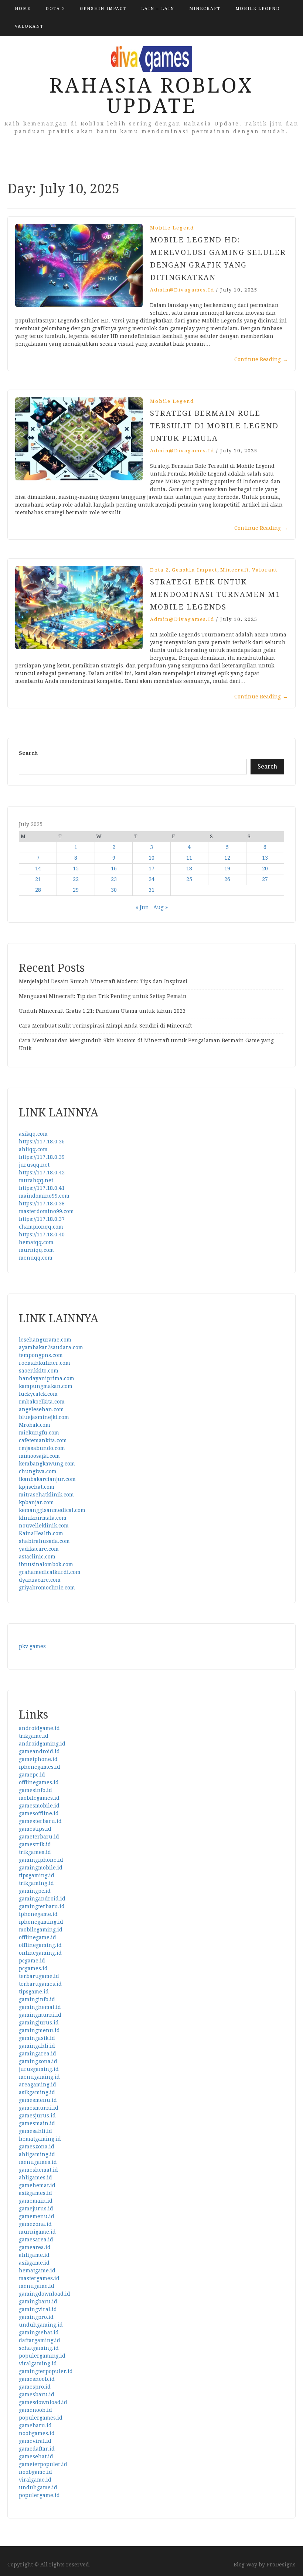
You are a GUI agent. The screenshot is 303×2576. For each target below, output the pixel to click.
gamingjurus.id (39, 2023)
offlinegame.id (38, 1937)
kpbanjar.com (36, 1502)
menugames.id (38, 2162)
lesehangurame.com (45, 1340)
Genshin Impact (103, 9)
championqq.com (41, 1227)
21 (38, 879)
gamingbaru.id (38, 2302)
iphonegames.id (40, 1767)
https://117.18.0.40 (42, 1235)
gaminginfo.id (37, 1999)
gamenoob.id (35, 2410)
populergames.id (41, 2418)
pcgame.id (32, 1961)
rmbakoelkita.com (42, 1402)
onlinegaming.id (40, 1953)
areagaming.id (38, 2085)
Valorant (29, 26)
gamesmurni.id (39, 2108)
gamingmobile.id (41, 1868)
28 (38, 890)
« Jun (142, 907)
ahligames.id (35, 2178)
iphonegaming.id (41, 1922)
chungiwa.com (38, 1471)
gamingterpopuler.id (46, 2371)
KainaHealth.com (41, 1533)
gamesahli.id (35, 2131)
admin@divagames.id (182, 290)
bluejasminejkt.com (44, 1417)
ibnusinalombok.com (46, 1564)
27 (265, 879)
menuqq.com (36, 1258)
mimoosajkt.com (39, 1456)
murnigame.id (37, 2232)
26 (227, 879)
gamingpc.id (35, 1891)
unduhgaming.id (41, 2325)
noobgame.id (35, 2472)
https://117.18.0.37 (42, 1219)
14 (38, 869)
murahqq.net (36, 1180)
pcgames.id (33, 1968)
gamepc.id (32, 1775)
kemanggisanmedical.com (52, 1510)
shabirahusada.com (44, 1541)
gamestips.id (35, 1829)
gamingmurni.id (40, 2015)
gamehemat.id (37, 2185)
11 (189, 858)
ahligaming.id (37, 2154)
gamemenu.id (37, 2216)
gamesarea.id (36, 2240)
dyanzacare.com (40, 1580)
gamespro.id (35, 2387)
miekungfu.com (39, 1433)
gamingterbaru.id (42, 1906)
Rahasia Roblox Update (151, 96)
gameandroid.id (39, 1751)
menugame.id (37, 2286)
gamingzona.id (38, 2061)
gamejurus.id (36, 2209)
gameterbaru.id (39, 1837)
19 (227, 869)
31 (151, 890)
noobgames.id (37, 2433)
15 (76, 869)
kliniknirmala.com (43, 1518)
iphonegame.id (38, 1914)
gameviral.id (35, 2441)
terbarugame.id (39, 1976)
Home (23, 9)
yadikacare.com (39, 1549)
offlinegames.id (39, 1782)
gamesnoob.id (37, 2379)
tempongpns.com (41, 1355)
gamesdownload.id (43, 2402)
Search (28, 753)
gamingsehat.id (39, 2332)
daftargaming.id (40, 2340)
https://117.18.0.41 (42, 1188)
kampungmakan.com (46, 1386)
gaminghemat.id (40, 2007)
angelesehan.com (41, 1409)
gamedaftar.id (37, 2449)
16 (114, 869)
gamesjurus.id (37, 2116)
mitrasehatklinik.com (46, 1495)
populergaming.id (42, 2356)
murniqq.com (36, 1250)
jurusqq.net (34, 1165)
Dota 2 (55, 9)
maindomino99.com (44, 1196)
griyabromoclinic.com (47, 1588)
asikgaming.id (37, 2092)
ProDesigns (281, 2565)
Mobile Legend (258, 9)
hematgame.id (37, 2271)
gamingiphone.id (41, 1860)
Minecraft (205, 9)
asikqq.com (33, 1134)
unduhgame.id (38, 2487)
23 (114, 879)
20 (265, 869)
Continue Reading (261, 359)
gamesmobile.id (39, 1806)
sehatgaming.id (39, 2348)
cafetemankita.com (43, 1440)
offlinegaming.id (40, 1945)
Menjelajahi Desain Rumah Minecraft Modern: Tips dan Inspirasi (103, 981)
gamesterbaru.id (40, 1821)
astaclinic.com (37, 1557)
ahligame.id (34, 2255)
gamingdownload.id (45, 2294)
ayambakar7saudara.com (51, 1347)
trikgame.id (34, 1736)
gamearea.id (35, 2247)
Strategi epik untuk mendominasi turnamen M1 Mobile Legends (215, 594)
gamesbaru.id (37, 2394)
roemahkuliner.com (45, 1363)
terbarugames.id (40, 1984)
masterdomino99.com (46, 1211)
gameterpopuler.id (43, 2464)
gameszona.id (37, 2147)
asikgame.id (34, 2263)
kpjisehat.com (37, 1487)
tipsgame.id (34, 1992)
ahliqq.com (33, 1149)
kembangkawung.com (47, 1464)
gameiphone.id (38, 1759)
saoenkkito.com (39, 1371)
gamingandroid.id (42, 1899)
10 (151, 858)
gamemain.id (36, 2201)
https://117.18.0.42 (42, 1173)
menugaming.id (39, 2077)
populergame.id (39, 2495)
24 (151, 879)
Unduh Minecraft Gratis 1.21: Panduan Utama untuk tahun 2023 (102, 1011)
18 (189, 869)
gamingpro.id (36, 2317)
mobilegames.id (39, 1798)
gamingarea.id (38, 2054)
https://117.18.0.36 (42, 1142)
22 (76, 879)
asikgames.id (35, 2193)
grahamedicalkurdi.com (50, 1572)
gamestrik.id (35, 1844)
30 (114, 890)
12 (227, 858)
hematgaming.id (40, 2139)
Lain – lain (158, 9)
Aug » (161, 907)
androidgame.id (39, 1728)
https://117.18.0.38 (42, 1204)
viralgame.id (35, 2480)
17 (151, 869)
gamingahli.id (37, 2046)
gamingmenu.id (39, 2030)
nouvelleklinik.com (44, 1526)
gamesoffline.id (39, 1813)
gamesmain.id (37, 2123)
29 (76, 890)
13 (265, 858)
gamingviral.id (38, 2309)
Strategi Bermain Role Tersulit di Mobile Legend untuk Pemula (214, 426)
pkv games (32, 1646)
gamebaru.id (35, 2425)
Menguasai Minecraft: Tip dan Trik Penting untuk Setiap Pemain (103, 996)
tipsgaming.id (37, 1875)
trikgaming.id (36, 1883)
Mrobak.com (35, 1425)
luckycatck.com (38, 1394)
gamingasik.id (37, 2038)
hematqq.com (36, 1242)
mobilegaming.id (41, 1930)
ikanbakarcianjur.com (47, 1479)
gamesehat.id (36, 2456)
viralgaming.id (38, 2363)
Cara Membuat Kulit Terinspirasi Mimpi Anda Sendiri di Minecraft (105, 1026)
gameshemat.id (38, 2170)
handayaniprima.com (47, 1378)
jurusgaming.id (39, 2069)
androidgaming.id (42, 1744)
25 (189, 879)
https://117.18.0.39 (42, 1157)
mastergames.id (39, 2278)
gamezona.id (35, 2224)
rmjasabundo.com (42, 1448)
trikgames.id (35, 1852)
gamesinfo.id (35, 1790)
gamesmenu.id (38, 2100)
